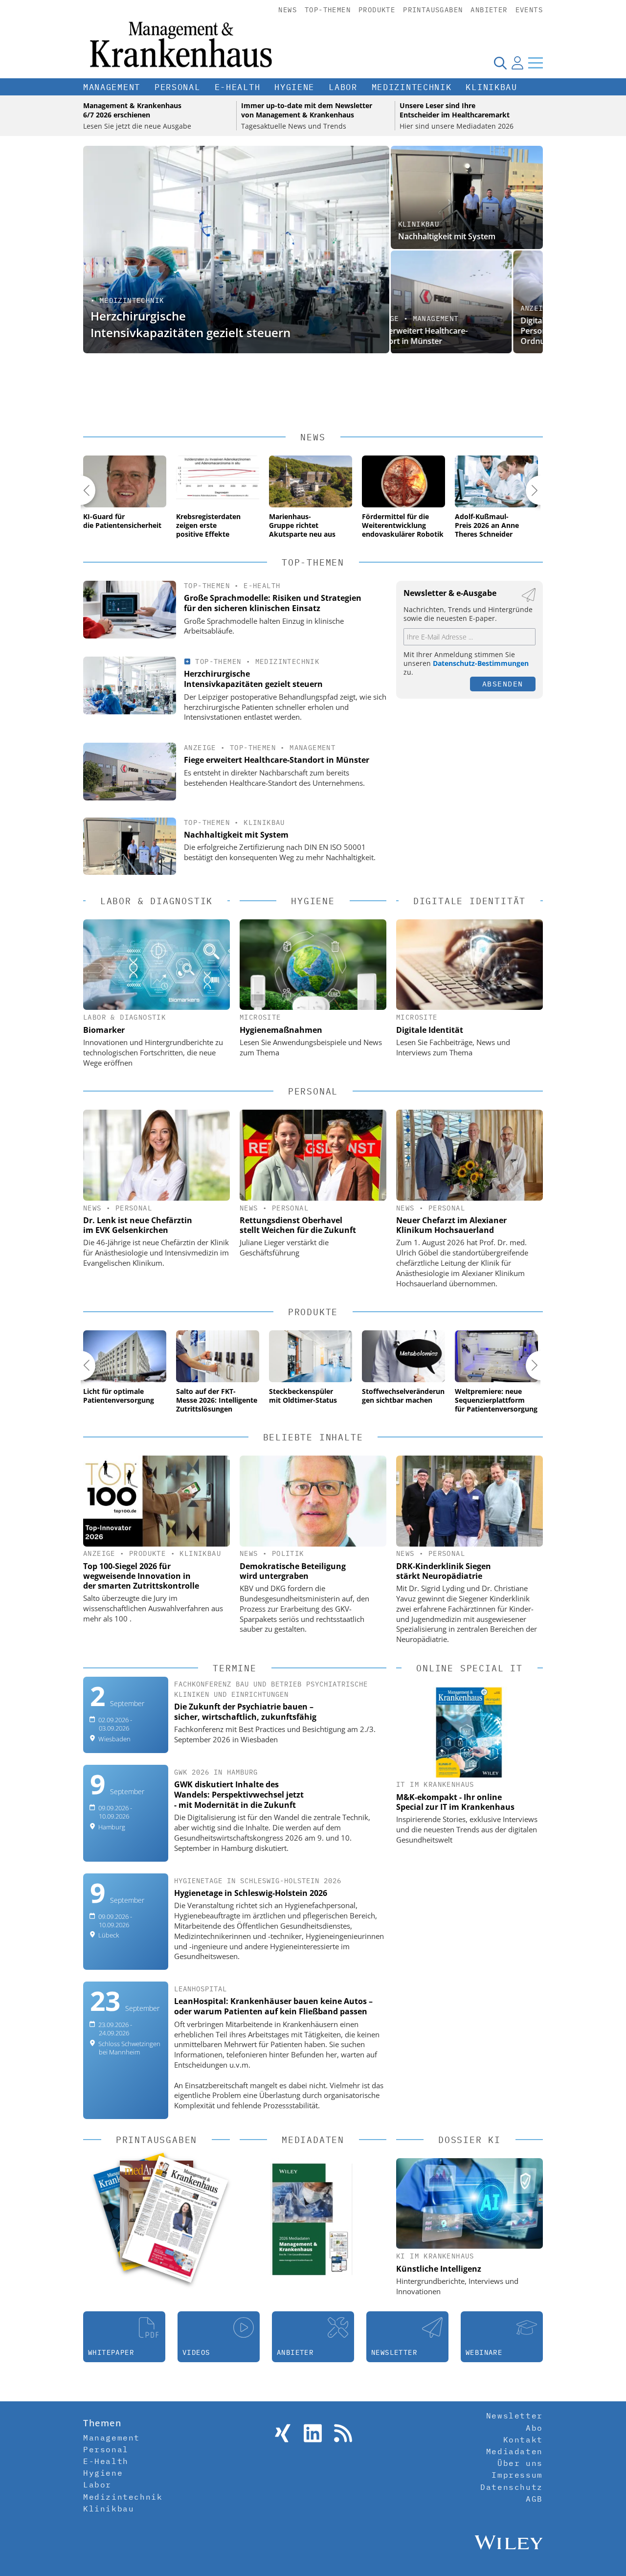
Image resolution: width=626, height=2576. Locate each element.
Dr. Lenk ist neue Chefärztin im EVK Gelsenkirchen (138, 1225)
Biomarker (104, 1030)
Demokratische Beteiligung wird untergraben (293, 1571)
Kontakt (523, 2439)
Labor (343, 87)
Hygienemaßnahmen (281, 1030)
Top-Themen (328, 10)
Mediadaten (514, 2451)
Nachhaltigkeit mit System (447, 236)
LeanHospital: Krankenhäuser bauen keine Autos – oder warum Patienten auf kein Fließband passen (273, 2006)
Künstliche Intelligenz (439, 2269)
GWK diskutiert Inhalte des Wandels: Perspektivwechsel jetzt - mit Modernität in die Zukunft (239, 1795)
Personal (178, 87)
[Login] (517, 63)
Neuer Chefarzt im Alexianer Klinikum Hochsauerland (451, 1225)
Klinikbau (491, 87)
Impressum (517, 2475)
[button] (81, 490)
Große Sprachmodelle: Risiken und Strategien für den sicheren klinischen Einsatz (273, 603)
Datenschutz (512, 2487)
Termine (235, 1668)
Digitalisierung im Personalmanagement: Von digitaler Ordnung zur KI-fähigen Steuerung (465, 331)
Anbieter (489, 10)
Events (529, 10)
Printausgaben (433, 10)
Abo (534, 2428)
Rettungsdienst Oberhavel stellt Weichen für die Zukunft (298, 1225)
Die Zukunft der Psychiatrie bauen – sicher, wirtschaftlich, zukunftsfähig (245, 1712)
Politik (288, 1553)
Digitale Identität (430, 1030)
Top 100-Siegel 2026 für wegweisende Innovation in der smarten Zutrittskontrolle (141, 1576)
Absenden (503, 684)
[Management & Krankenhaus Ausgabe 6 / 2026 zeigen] (175, 2219)
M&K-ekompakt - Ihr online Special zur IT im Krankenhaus (455, 1802)
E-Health (238, 87)
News (288, 10)
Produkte (377, 10)
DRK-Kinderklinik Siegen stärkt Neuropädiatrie (444, 1571)
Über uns (520, 2463)
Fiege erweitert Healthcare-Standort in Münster (277, 760)
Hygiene (294, 87)
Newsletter (514, 2416)
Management (112, 87)
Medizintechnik (412, 87)
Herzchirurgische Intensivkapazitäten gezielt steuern (190, 324)
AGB (534, 2499)
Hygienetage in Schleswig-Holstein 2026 (251, 1893)
